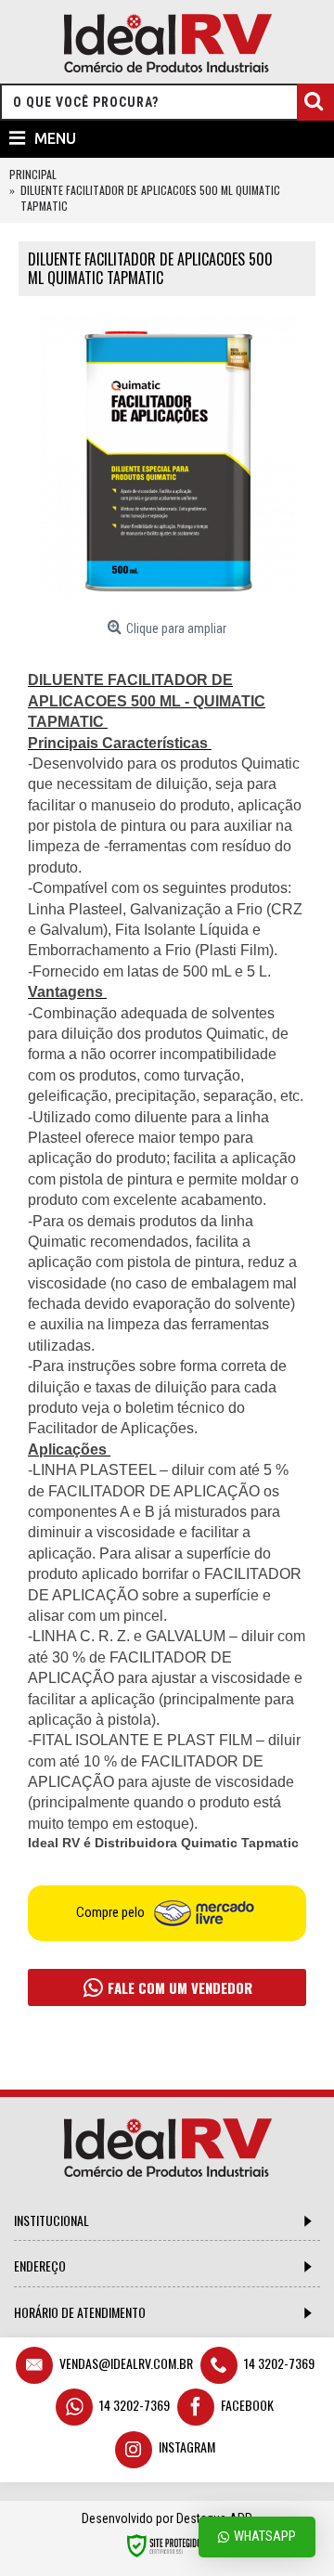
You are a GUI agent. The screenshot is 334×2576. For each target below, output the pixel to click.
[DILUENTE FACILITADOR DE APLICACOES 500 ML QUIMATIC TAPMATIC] (167, 463)
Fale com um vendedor (178, 1987)
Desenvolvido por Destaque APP (167, 2518)
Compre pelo (112, 1912)
